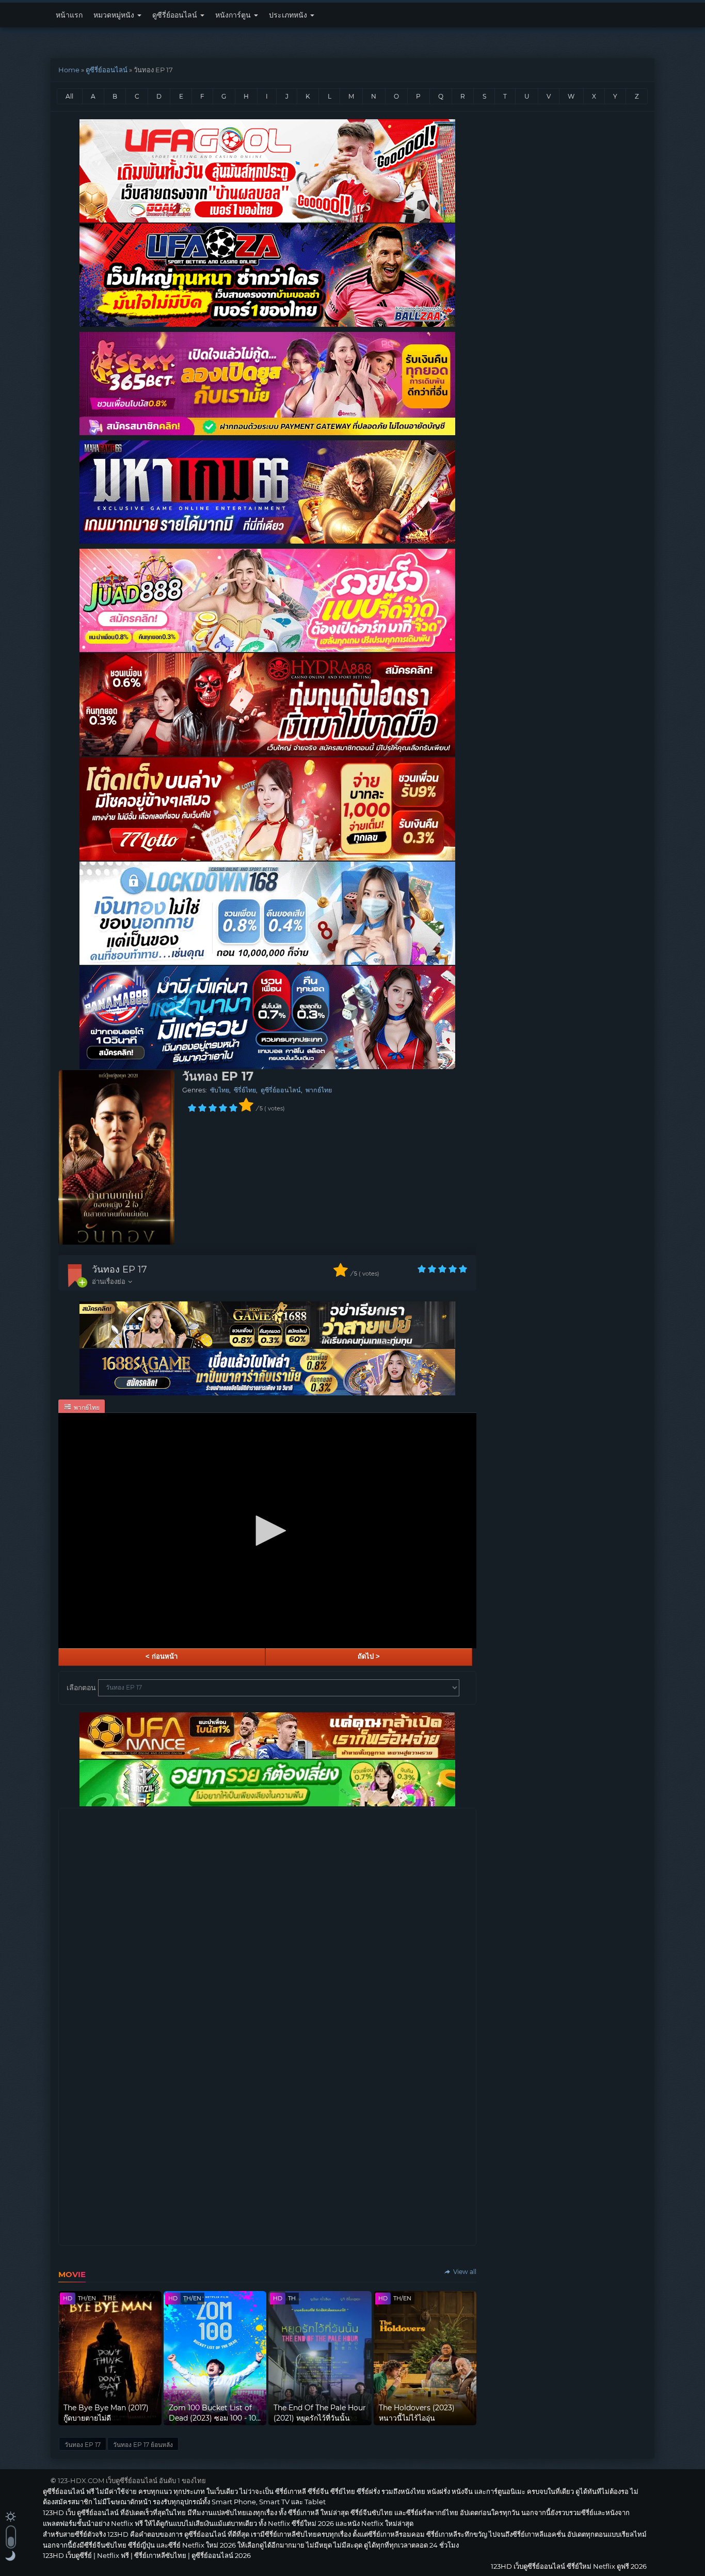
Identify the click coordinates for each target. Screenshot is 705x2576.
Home (69, 70)
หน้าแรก (69, 15)
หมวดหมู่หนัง (115, 15)
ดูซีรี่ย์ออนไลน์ (176, 15)
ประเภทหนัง (289, 15)
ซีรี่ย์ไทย (245, 1090)
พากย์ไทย (319, 1090)
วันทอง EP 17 (119, 1269)
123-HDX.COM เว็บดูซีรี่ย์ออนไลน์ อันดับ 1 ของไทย (132, 2480)
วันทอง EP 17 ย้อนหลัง (143, 2445)
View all (464, 2272)
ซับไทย (220, 1090)
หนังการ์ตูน (234, 15)
